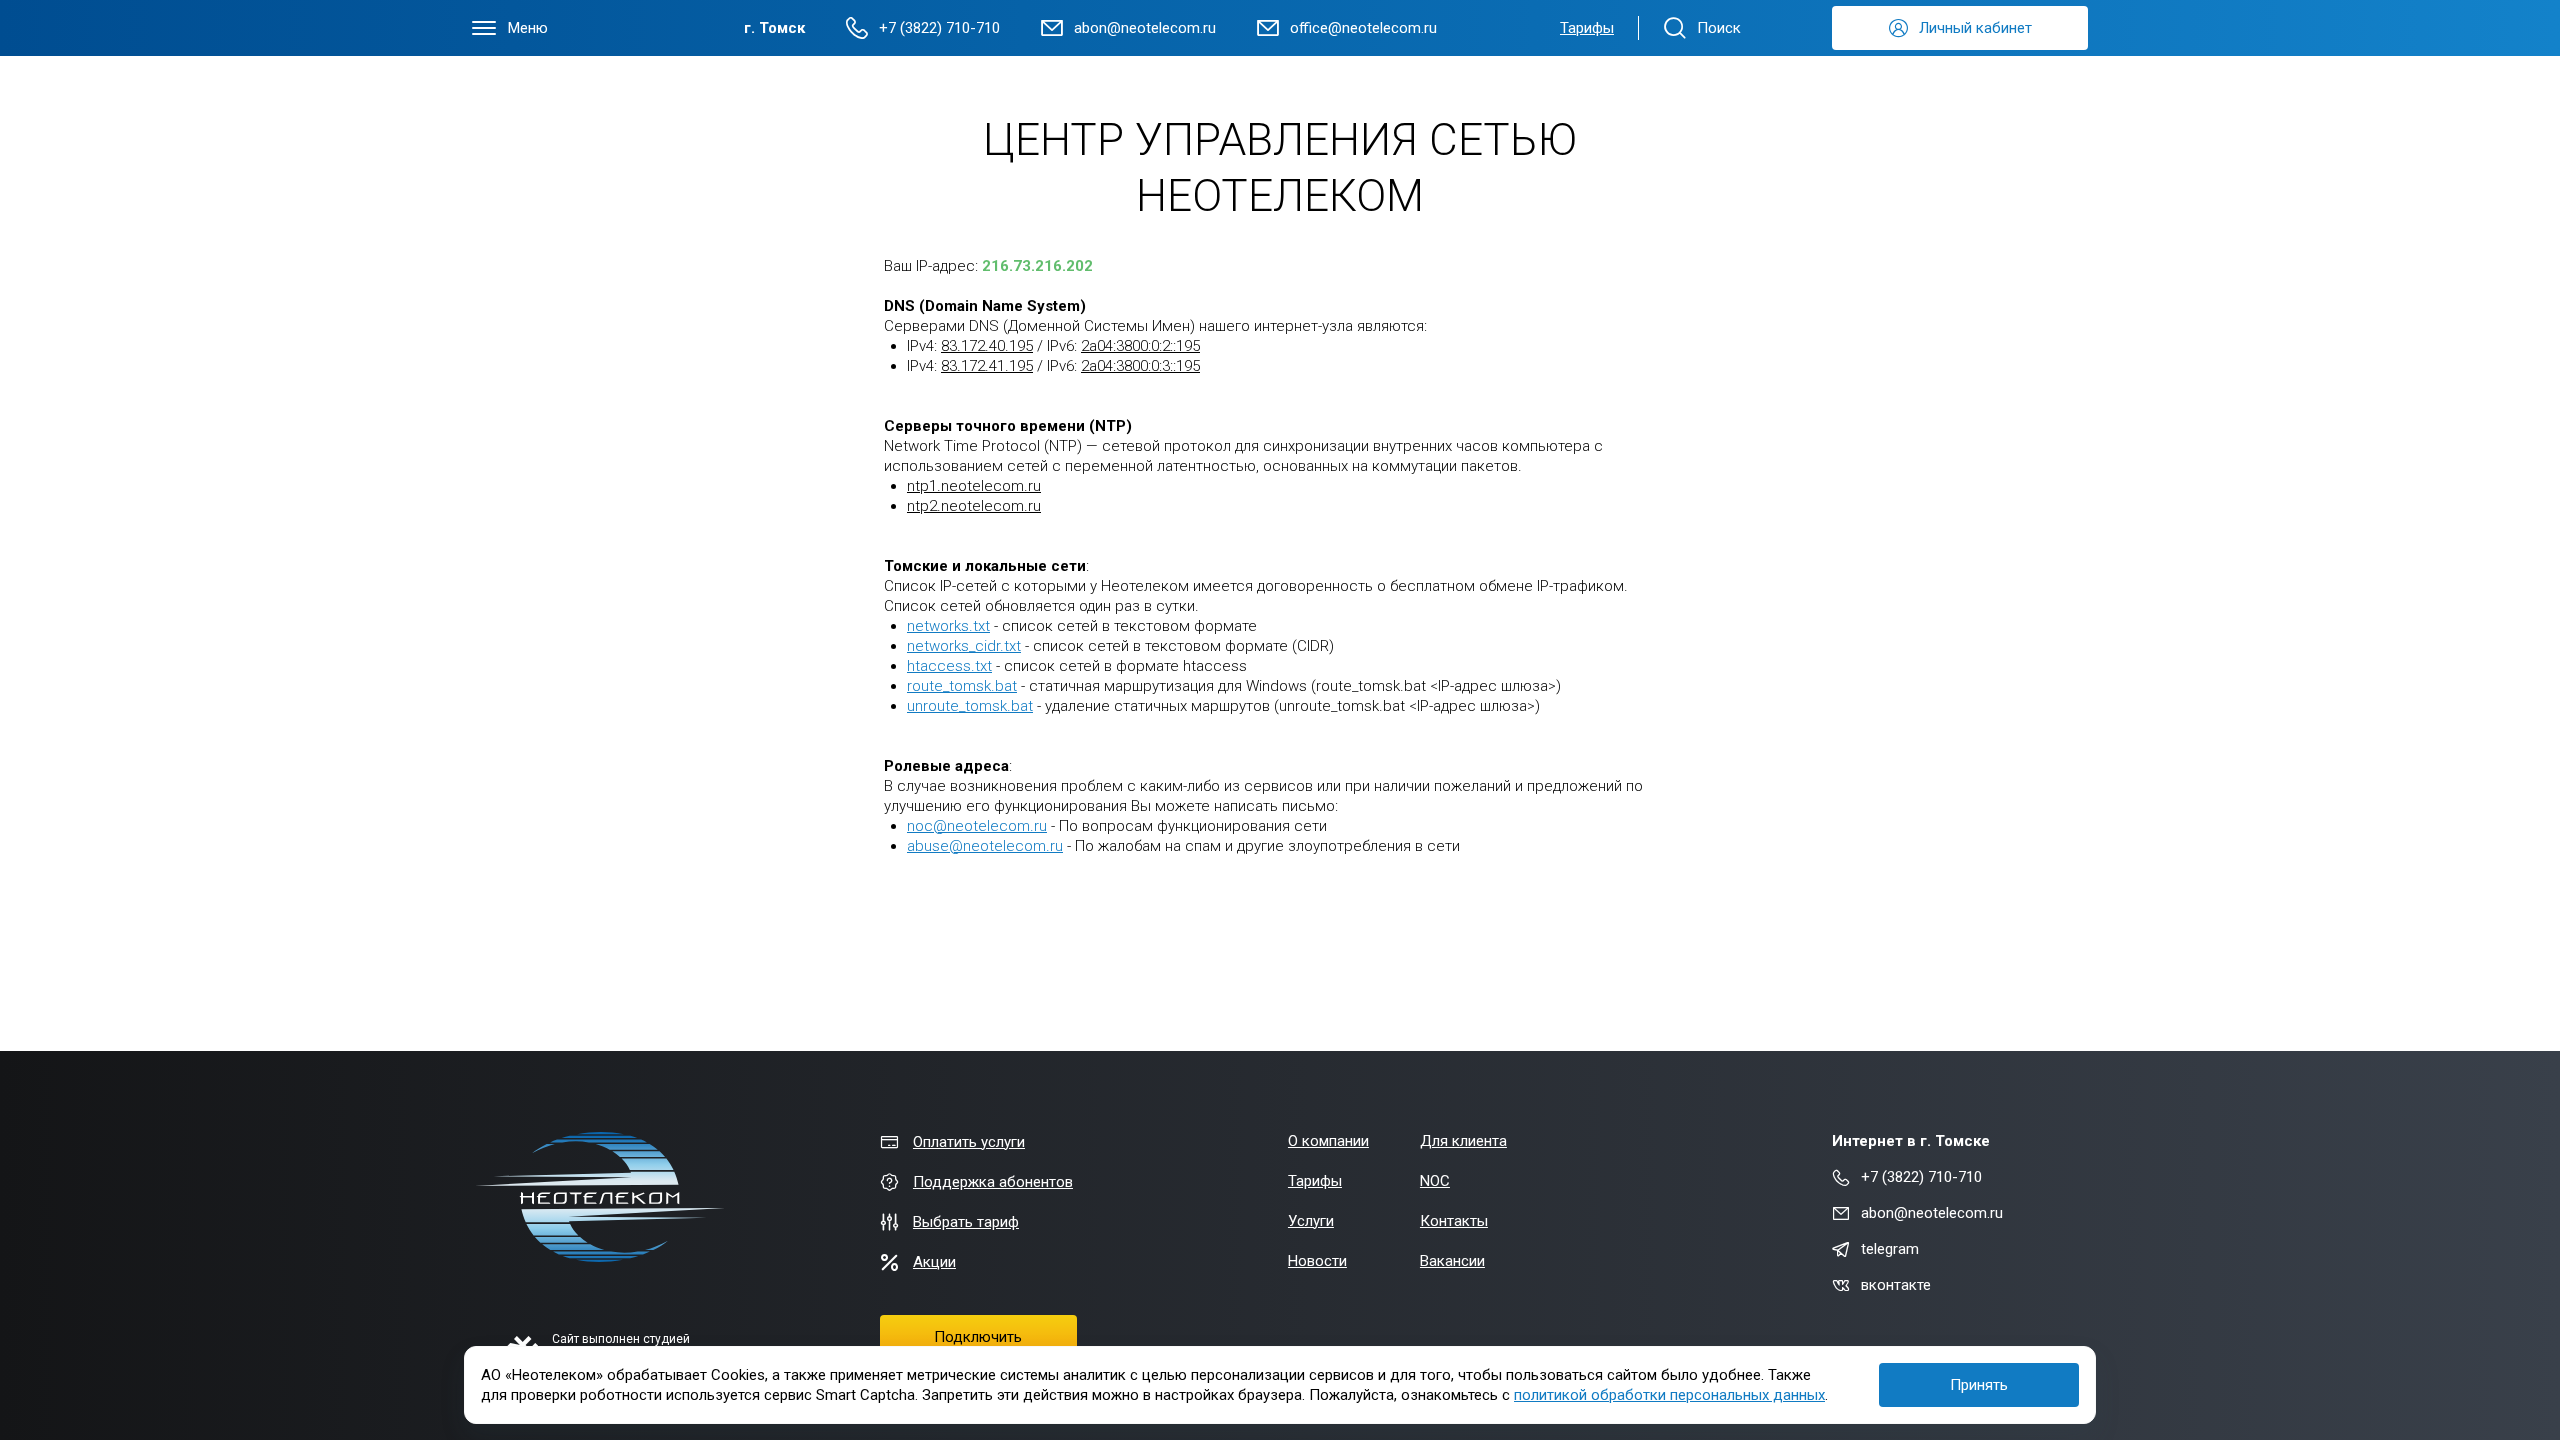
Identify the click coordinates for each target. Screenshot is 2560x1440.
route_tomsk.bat (962, 686)
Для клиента (1463, 1141)
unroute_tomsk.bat (970, 706)
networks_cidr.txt (964, 646)
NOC (1435, 1181)
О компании (1328, 1141)
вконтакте (1896, 1285)
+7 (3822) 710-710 (1921, 1177)
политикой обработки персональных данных (1669, 1395)
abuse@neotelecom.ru (985, 846)
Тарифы (1587, 28)
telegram (1890, 1249)
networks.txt (948, 626)
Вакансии (1452, 1261)
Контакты (1454, 1221)
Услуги (1311, 1221)
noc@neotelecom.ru (977, 826)
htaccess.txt (949, 666)
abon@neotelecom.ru (1932, 1213)
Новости (1317, 1261)
